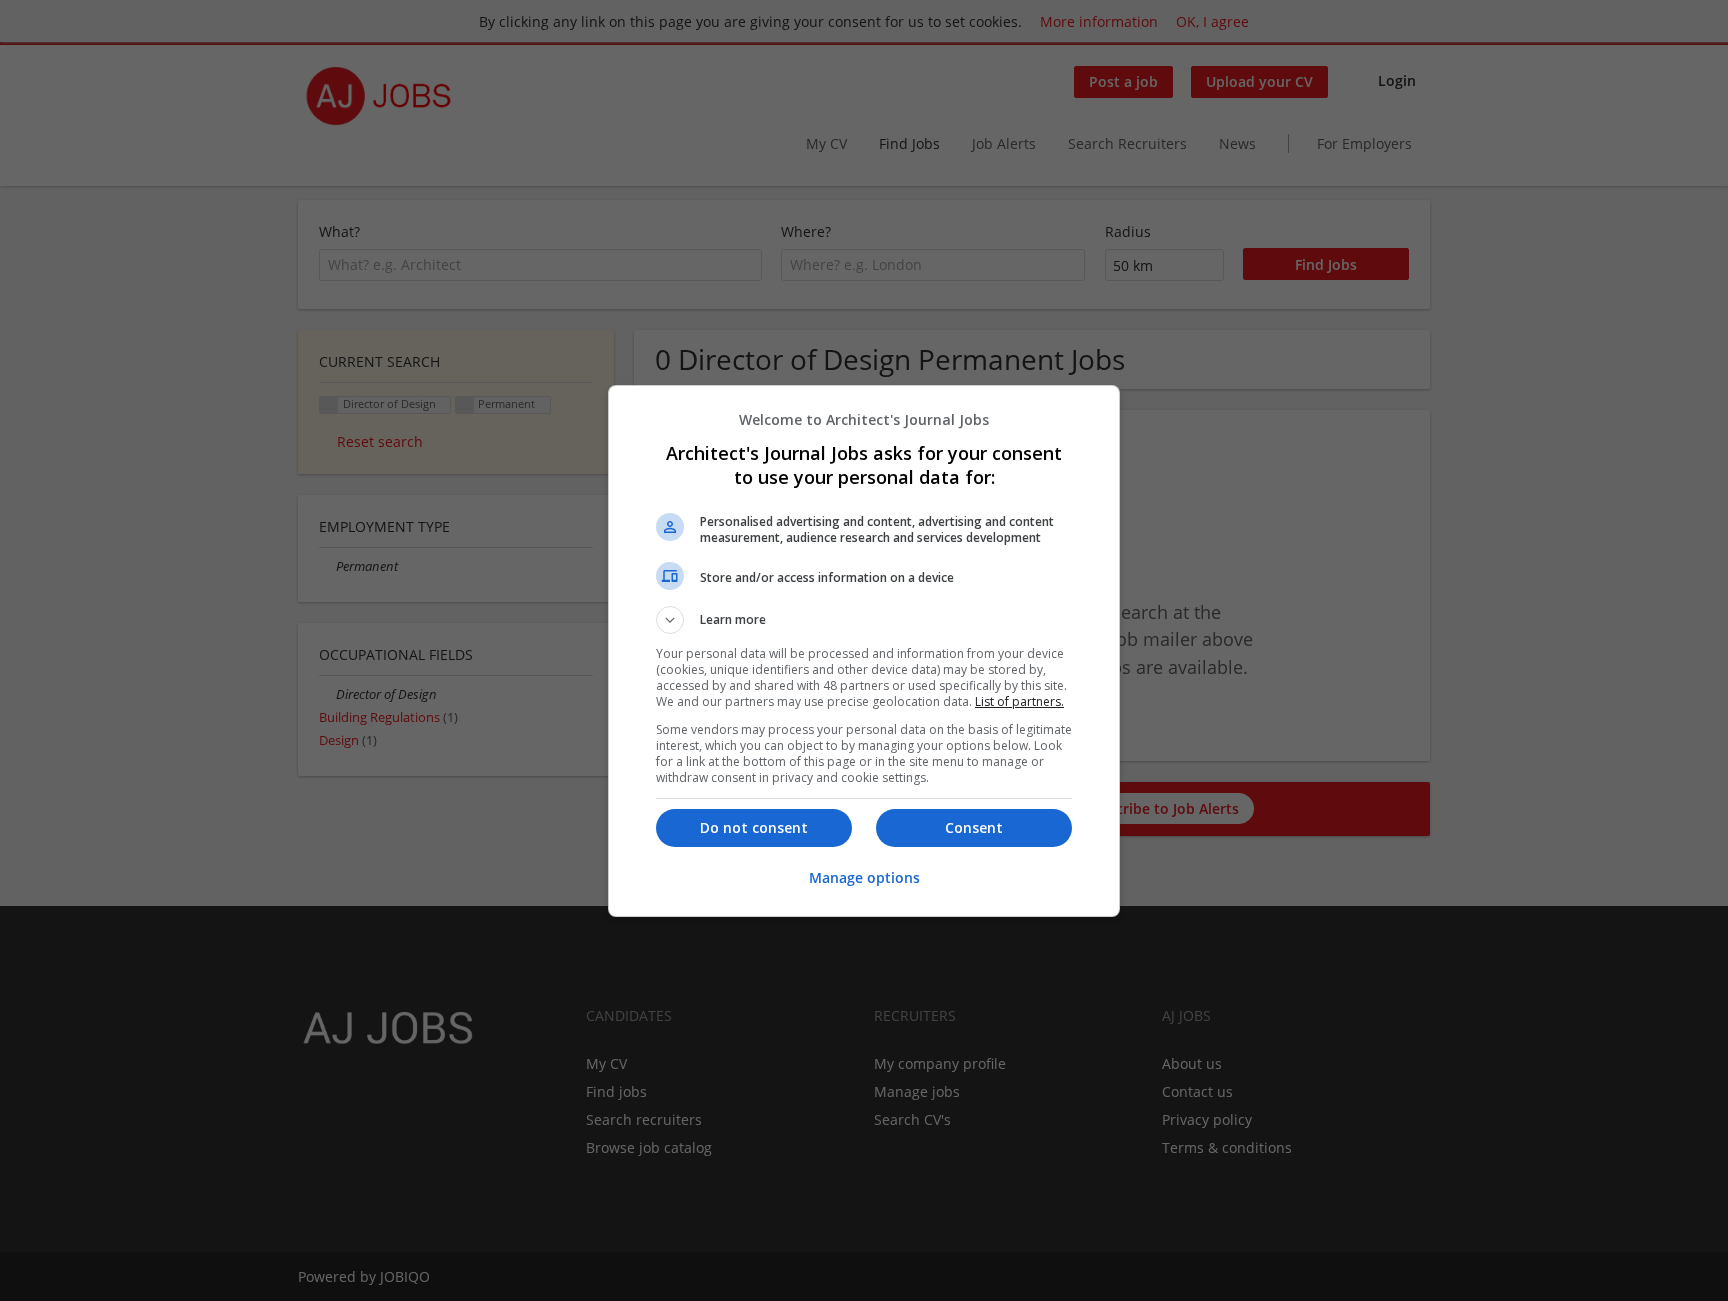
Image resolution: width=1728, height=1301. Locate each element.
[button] (864, 620)
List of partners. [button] (1019, 701)
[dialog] (864, 651)
